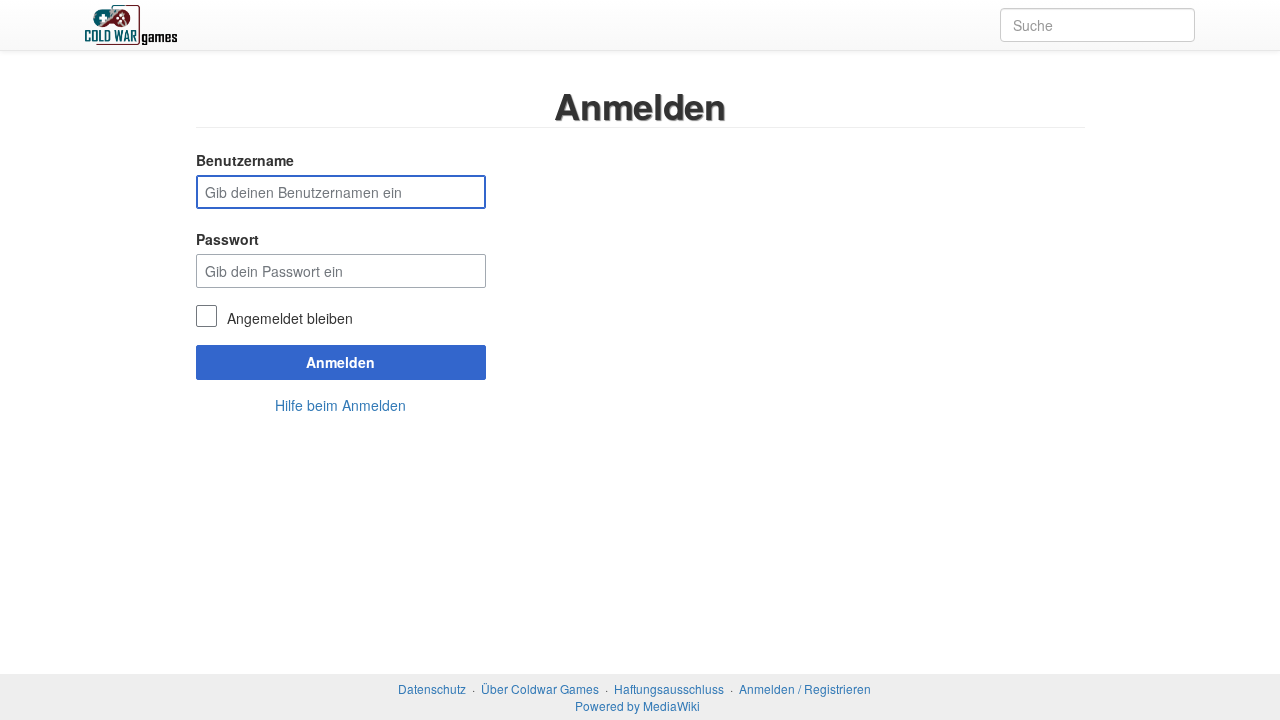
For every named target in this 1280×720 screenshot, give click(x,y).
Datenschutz (432, 688)
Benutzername (245, 160)
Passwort (227, 239)
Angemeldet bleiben (290, 318)
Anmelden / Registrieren (805, 688)
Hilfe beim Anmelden (340, 405)
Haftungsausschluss (669, 688)
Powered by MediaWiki (637, 705)
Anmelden (340, 362)
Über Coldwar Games (540, 688)
